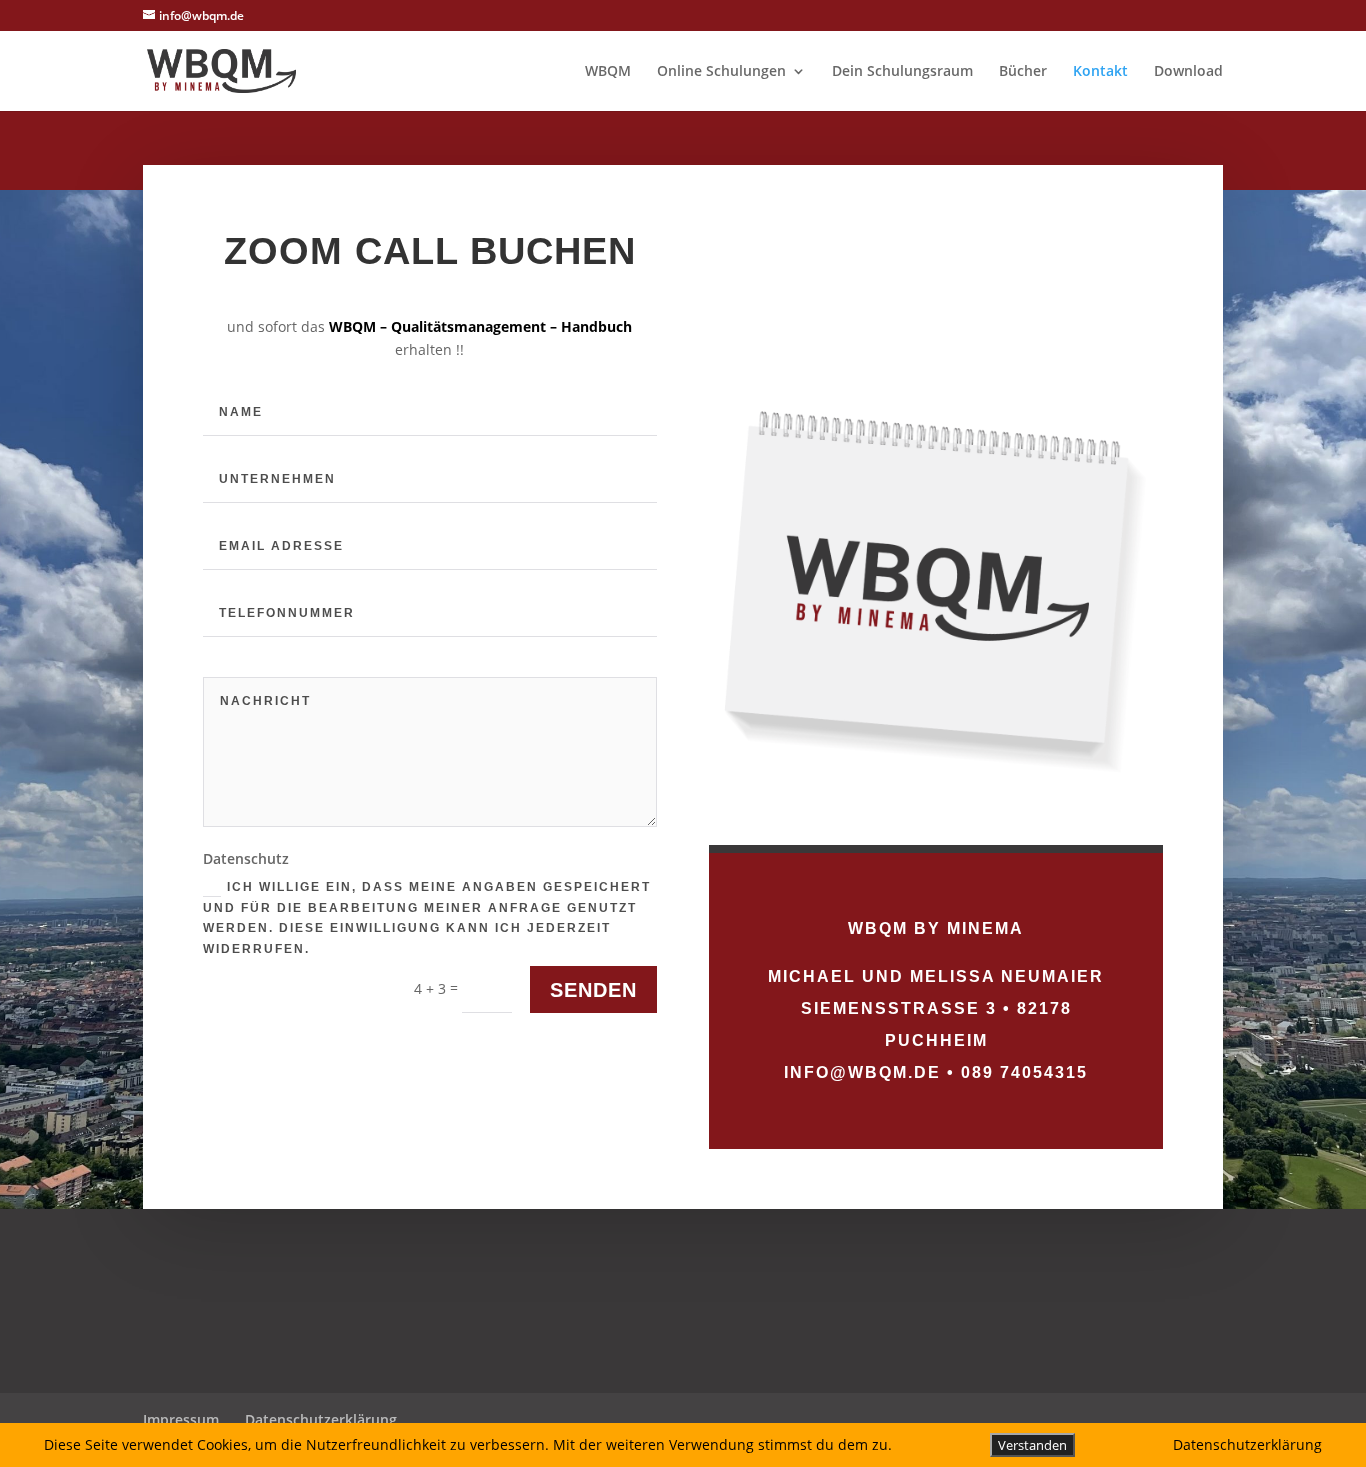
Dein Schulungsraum (902, 72)
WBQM (608, 72)
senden (593, 990)
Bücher (1023, 72)
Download (1188, 72)
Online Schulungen (721, 72)
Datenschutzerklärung (321, 1419)
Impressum (181, 1419)
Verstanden (1032, 1445)
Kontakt (1100, 72)
